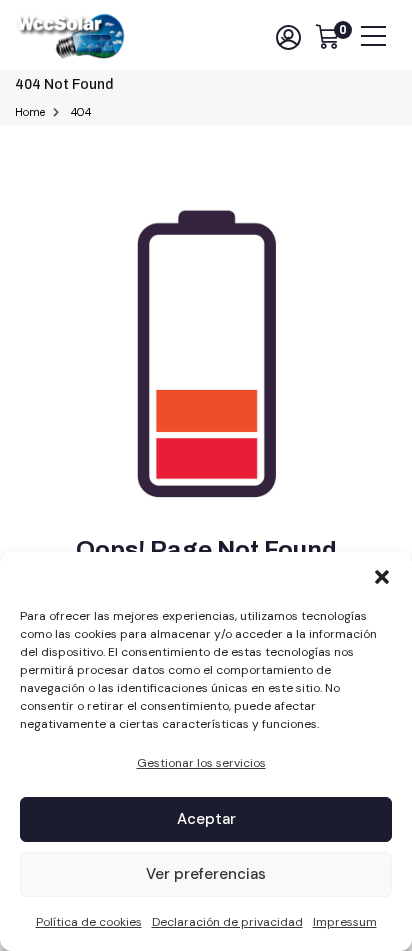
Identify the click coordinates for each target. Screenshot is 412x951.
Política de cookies (89, 922)
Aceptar (206, 819)
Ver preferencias (206, 874)
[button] (382, 577)
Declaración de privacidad (227, 922)
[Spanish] (254, 37)
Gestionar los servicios (201, 763)
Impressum (345, 922)
